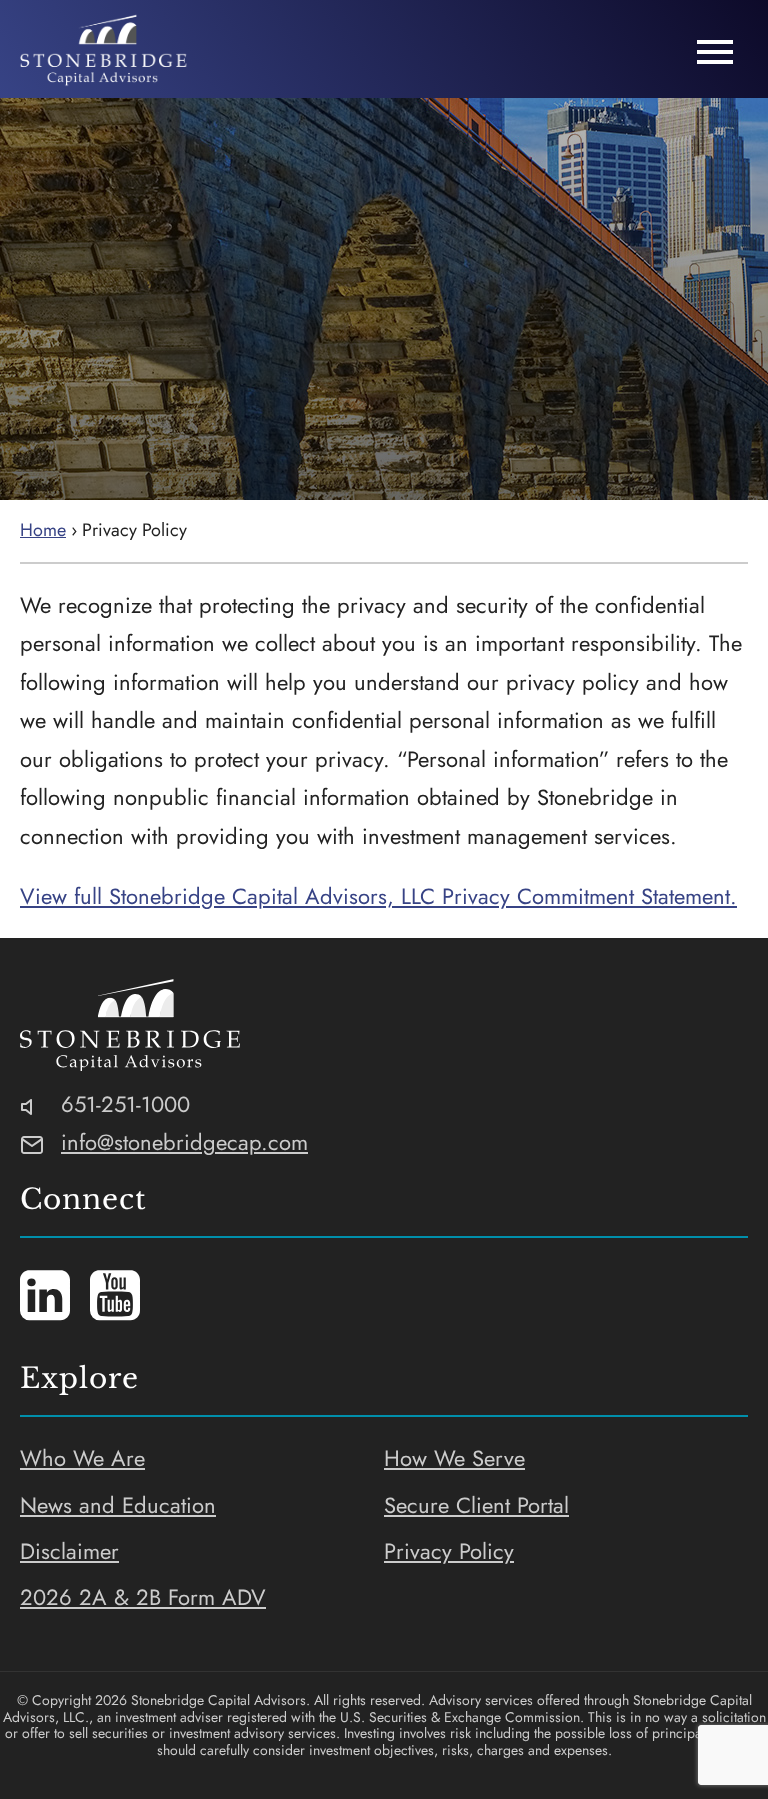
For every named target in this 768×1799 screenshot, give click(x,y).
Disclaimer (69, 1551)
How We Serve (454, 1458)
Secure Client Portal (476, 1505)
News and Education (118, 1505)
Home (43, 530)
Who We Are (82, 1458)
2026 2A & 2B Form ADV (143, 1597)
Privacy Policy (449, 1551)
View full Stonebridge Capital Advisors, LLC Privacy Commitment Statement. (378, 896)
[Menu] (715, 53)
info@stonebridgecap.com (184, 1142)
